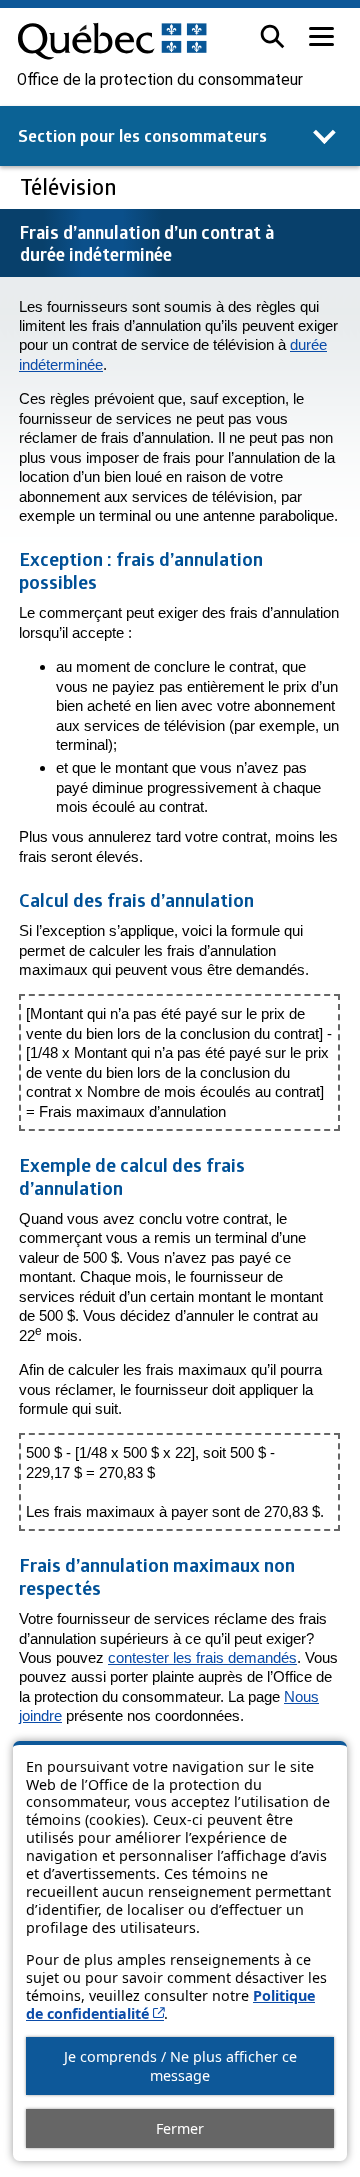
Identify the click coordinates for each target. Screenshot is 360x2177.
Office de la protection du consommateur (160, 80)
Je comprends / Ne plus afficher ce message (180, 2066)
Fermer (180, 2128)
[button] (272, 36)
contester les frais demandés (202, 1657)
